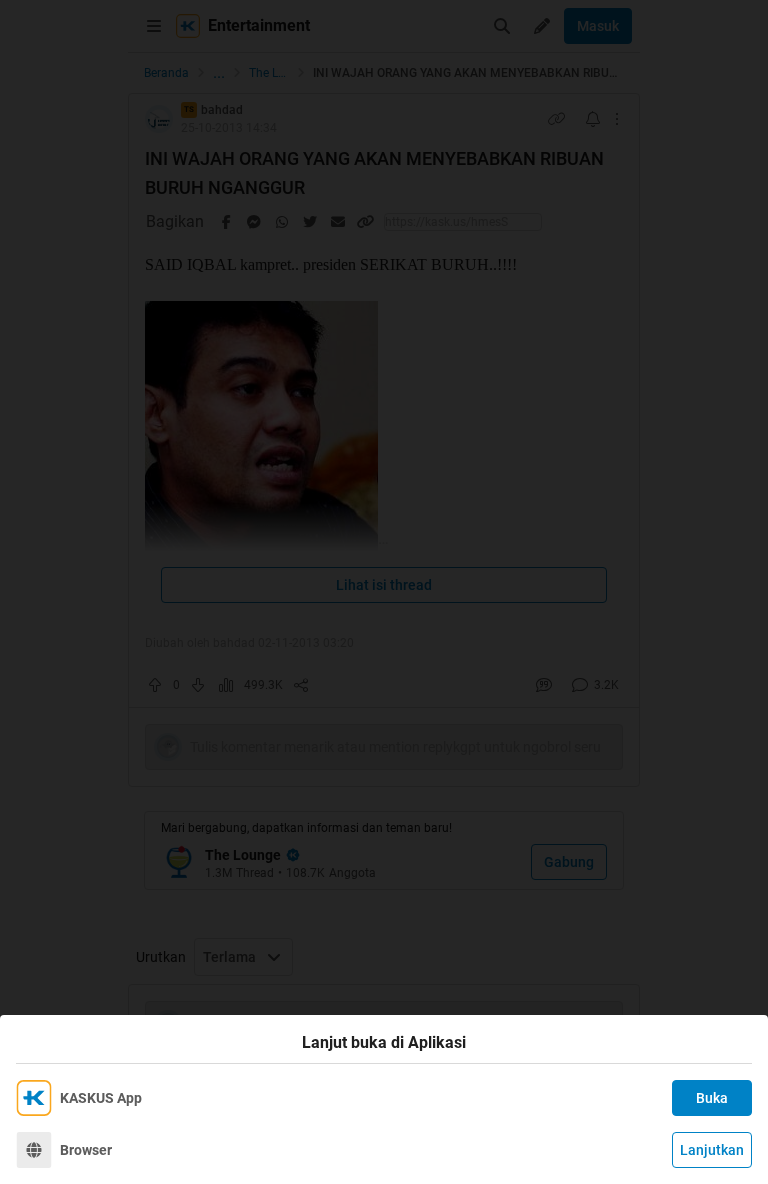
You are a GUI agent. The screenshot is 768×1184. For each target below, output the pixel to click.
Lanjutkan (712, 1150)
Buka (712, 1098)
